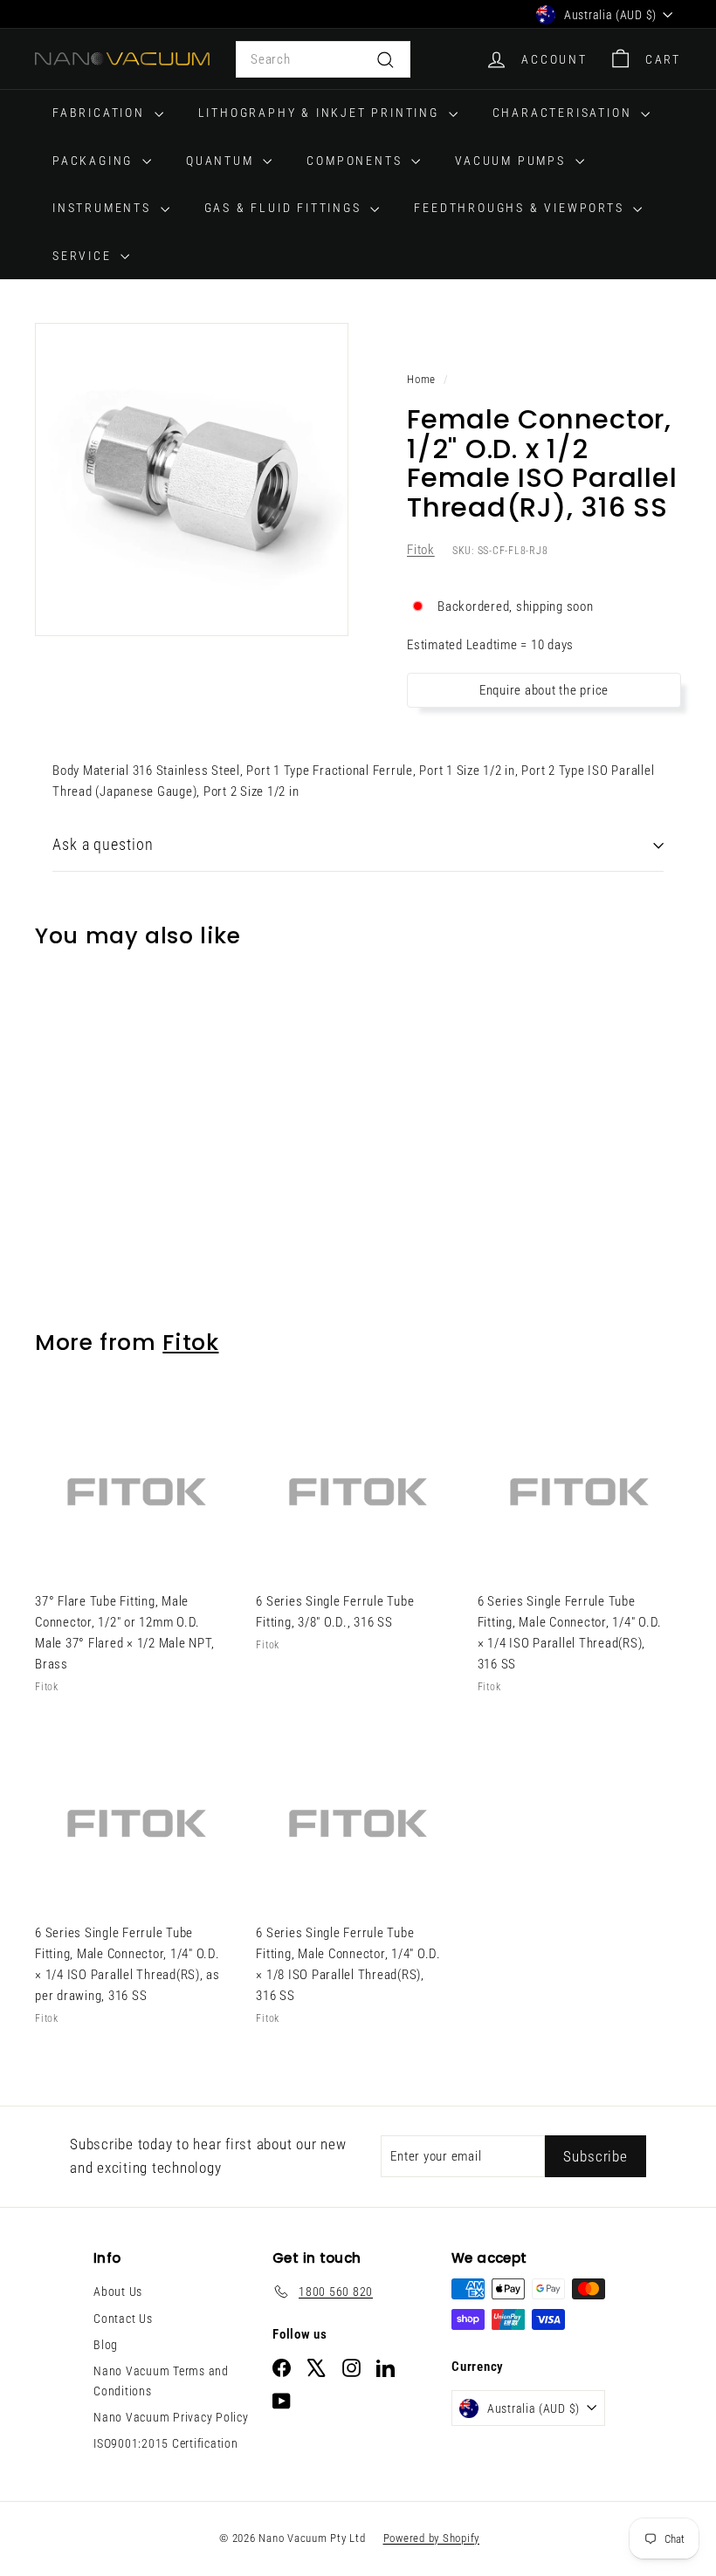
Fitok (421, 550)
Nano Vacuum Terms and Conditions (161, 2381)
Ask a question (103, 844)
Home (421, 379)
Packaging (95, 161)
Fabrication (101, 113)
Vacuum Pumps (513, 161)
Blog (106, 2345)
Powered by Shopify (432, 2538)
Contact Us (123, 2319)
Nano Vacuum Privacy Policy (171, 2417)
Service (84, 256)
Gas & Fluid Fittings (286, 208)
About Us (118, 2292)
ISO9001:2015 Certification (166, 2443)
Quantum (222, 161)
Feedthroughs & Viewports (521, 208)
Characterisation (565, 113)
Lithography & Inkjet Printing (321, 113)
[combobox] (323, 59)
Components (357, 161)
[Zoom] (192, 480)
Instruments (104, 208)
